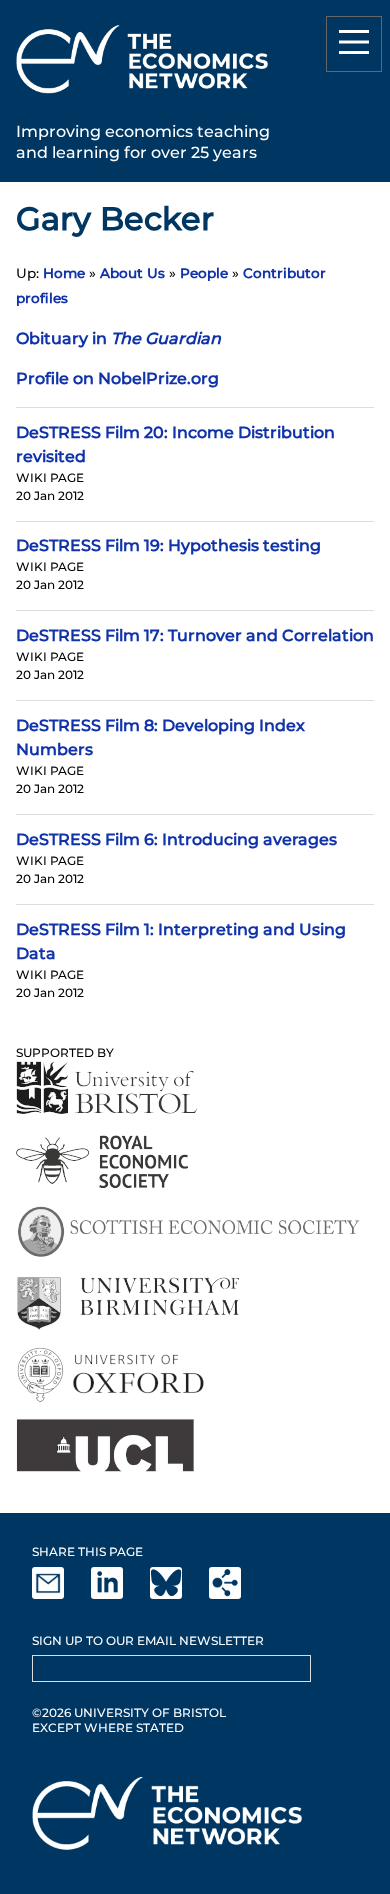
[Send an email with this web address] (60, 1594)
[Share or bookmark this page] (237, 1594)
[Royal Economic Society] (103, 1161)
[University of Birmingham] (127, 1303)
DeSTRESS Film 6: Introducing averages (176, 839)
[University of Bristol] (107, 1087)
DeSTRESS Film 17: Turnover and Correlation (195, 635)
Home (64, 273)
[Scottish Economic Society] (188, 1232)
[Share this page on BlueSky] (178, 1594)
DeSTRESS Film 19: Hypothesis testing (168, 545)
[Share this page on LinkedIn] (119, 1594)
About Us (132, 273)
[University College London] (105, 1445)
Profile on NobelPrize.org (117, 378)
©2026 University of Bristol (129, 1712)
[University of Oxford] (112, 1374)
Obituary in (118, 338)
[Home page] (142, 96)
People (204, 273)
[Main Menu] (354, 44)
